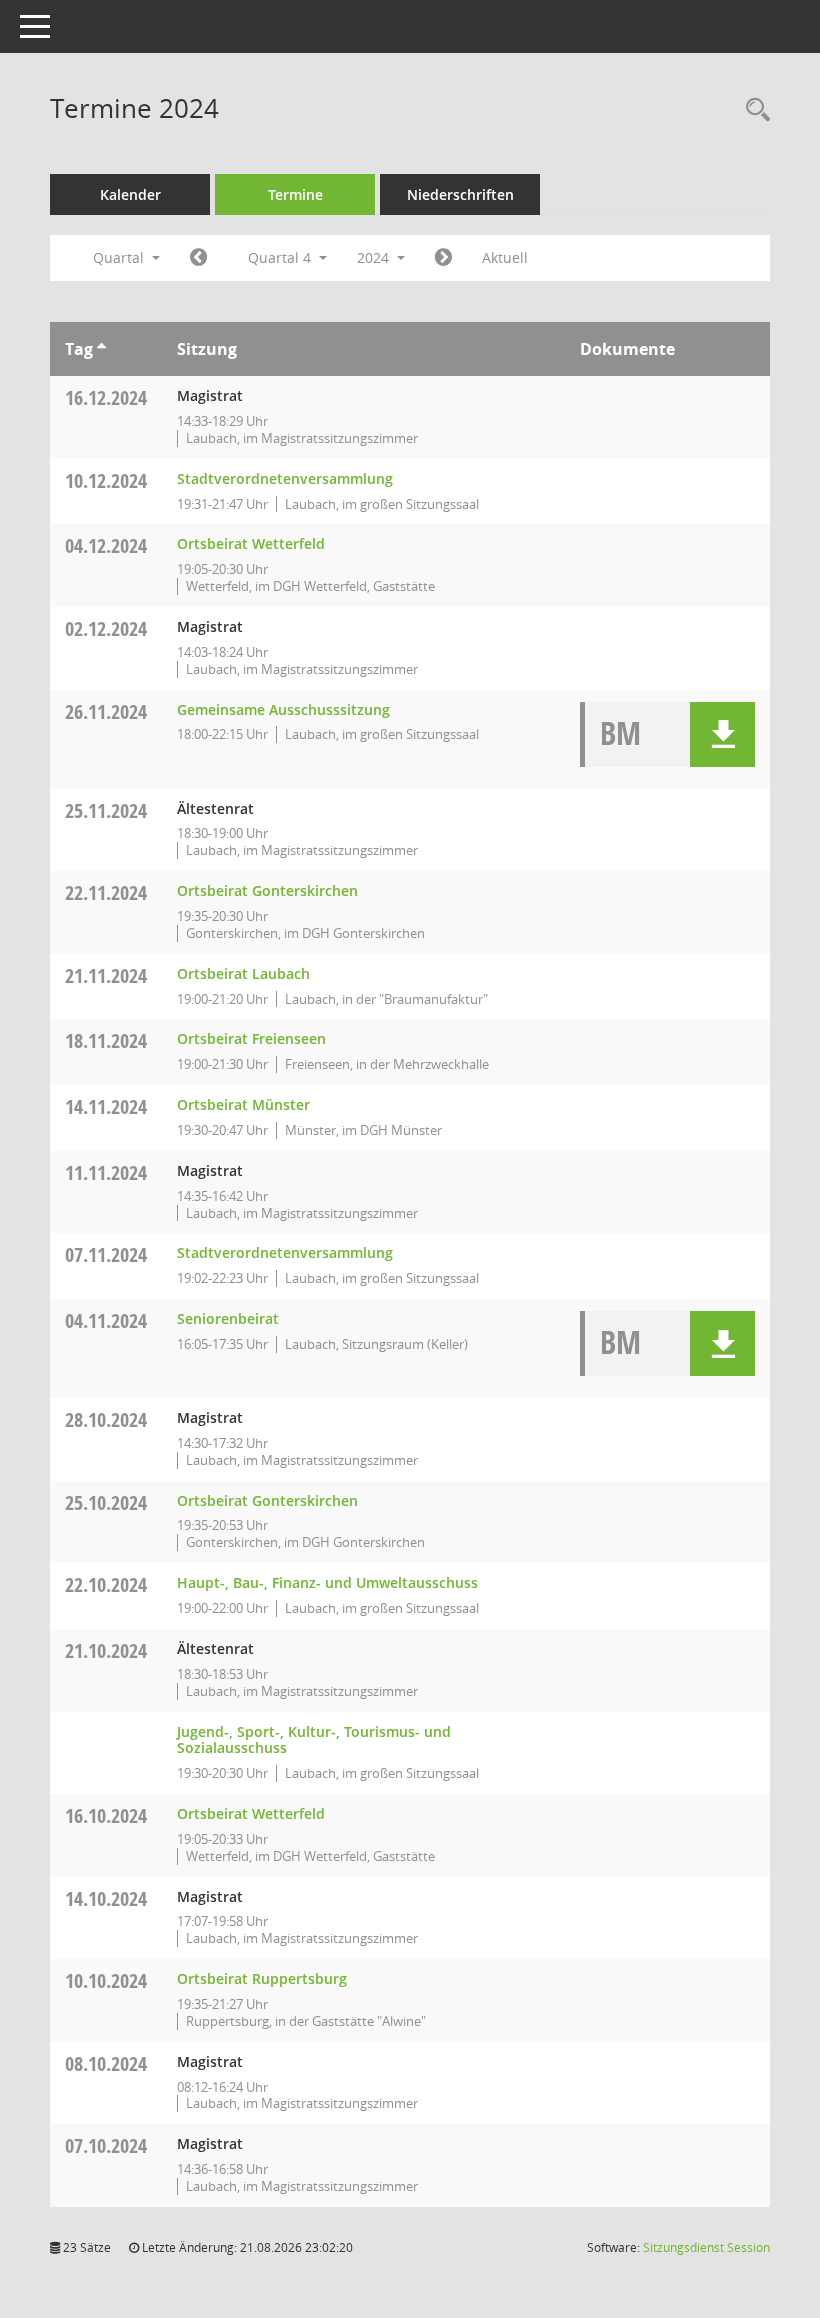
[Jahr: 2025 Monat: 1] (443, 258)
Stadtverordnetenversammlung (285, 478)
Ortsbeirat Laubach (243, 973)
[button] (722, 734)
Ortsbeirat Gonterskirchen (267, 890)
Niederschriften (460, 194)
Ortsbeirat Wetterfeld (251, 543)
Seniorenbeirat (228, 1318)
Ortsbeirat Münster (243, 1104)
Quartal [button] (120, 257)
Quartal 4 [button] (281, 257)
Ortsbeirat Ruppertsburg (262, 1978)
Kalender (130, 194)
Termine (295, 194)
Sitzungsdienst (706, 2247)
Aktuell (505, 257)
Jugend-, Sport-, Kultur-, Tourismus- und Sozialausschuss (314, 1740)
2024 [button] (375, 257)
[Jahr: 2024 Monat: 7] (198, 258)
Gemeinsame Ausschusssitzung (283, 709)
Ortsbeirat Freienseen (251, 1038)
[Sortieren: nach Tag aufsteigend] (101, 349)
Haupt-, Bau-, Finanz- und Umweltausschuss (327, 1582)
